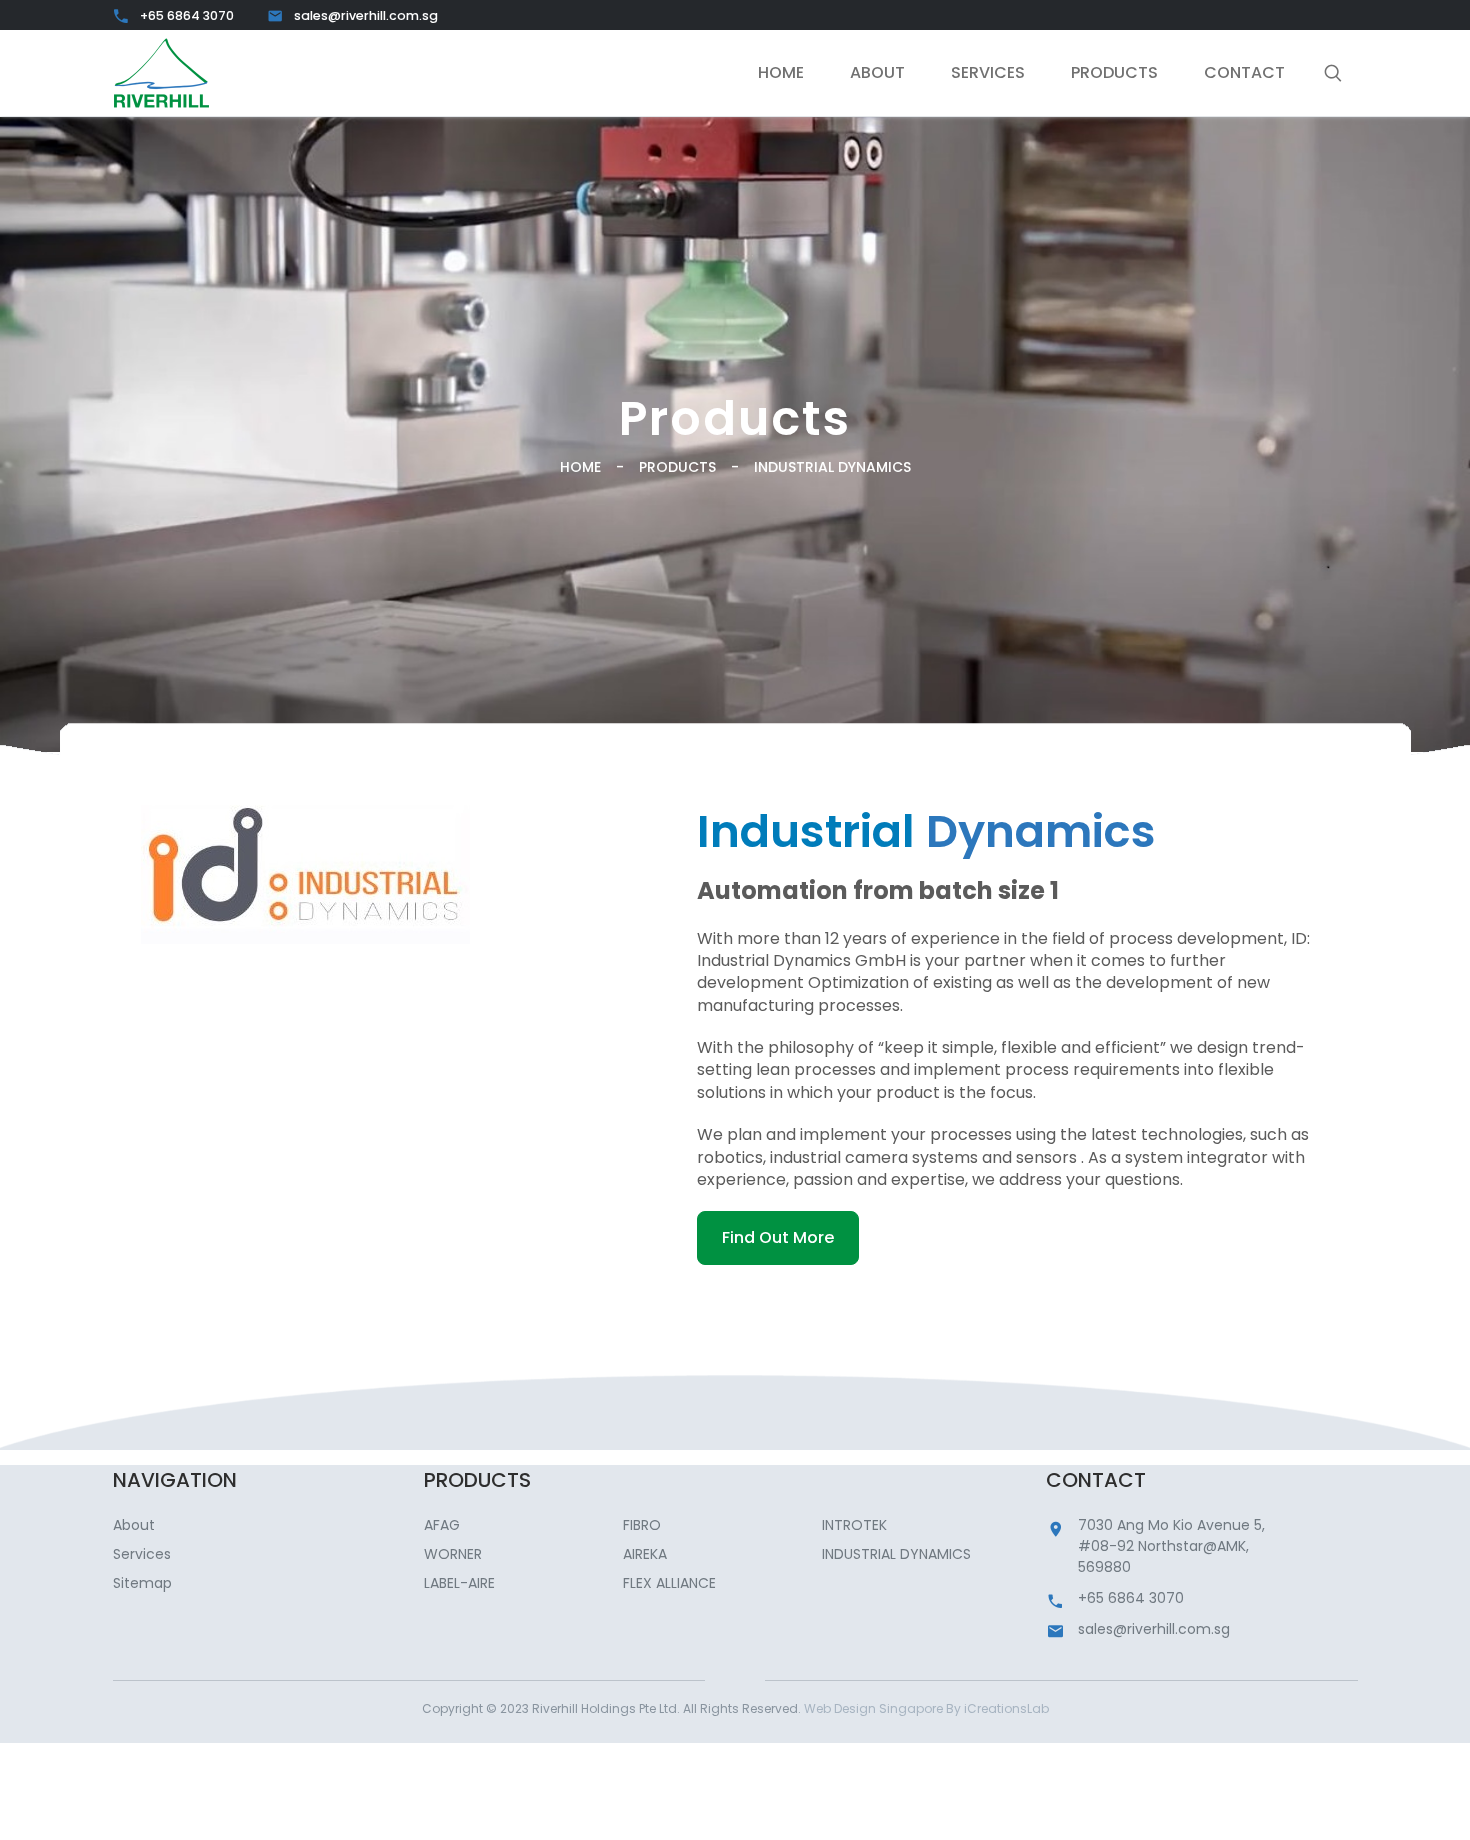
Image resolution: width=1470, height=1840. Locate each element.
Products (1114, 72)
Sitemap (142, 1583)
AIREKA (645, 1554)
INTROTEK (854, 1525)
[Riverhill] (161, 72)
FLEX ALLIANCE (669, 1583)
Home (781, 72)
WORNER (453, 1554)
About (877, 72)
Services (988, 72)
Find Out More (778, 1237)
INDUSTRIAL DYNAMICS (896, 1554)
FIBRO (642, 1525)
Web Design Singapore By (926, 1708)
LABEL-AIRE (459, 1583)
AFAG (442, 1525)
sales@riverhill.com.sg (366, 15)
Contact (1244, 72)
